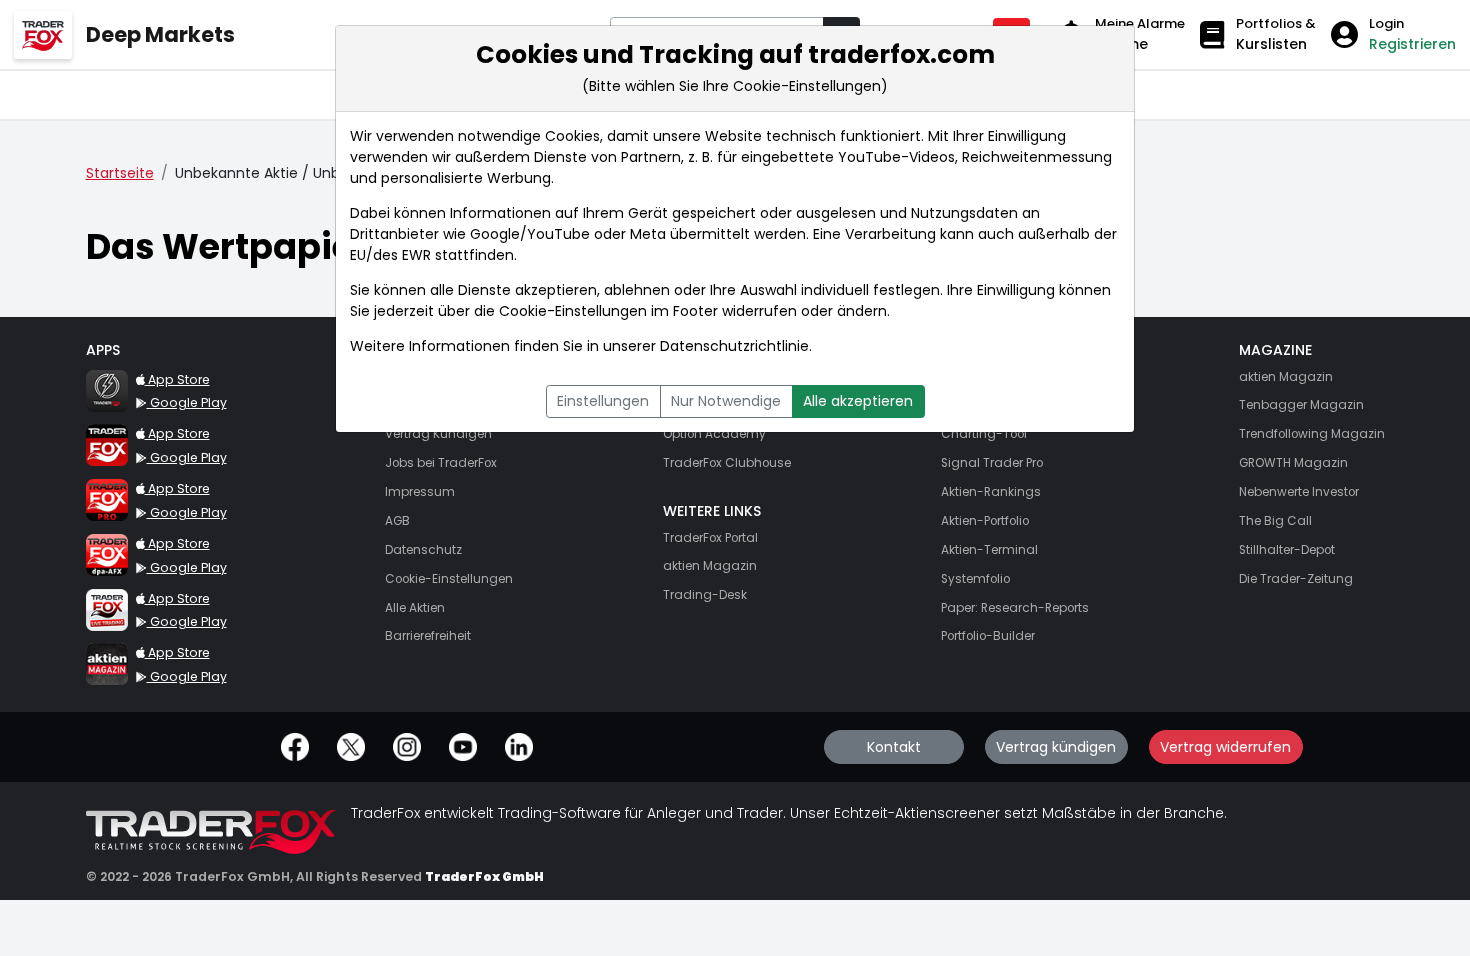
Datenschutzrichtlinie (734, 346)
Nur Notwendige (726, 401)
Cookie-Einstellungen (573, 311)
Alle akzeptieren (858, 401)
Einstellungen (603, 401)
